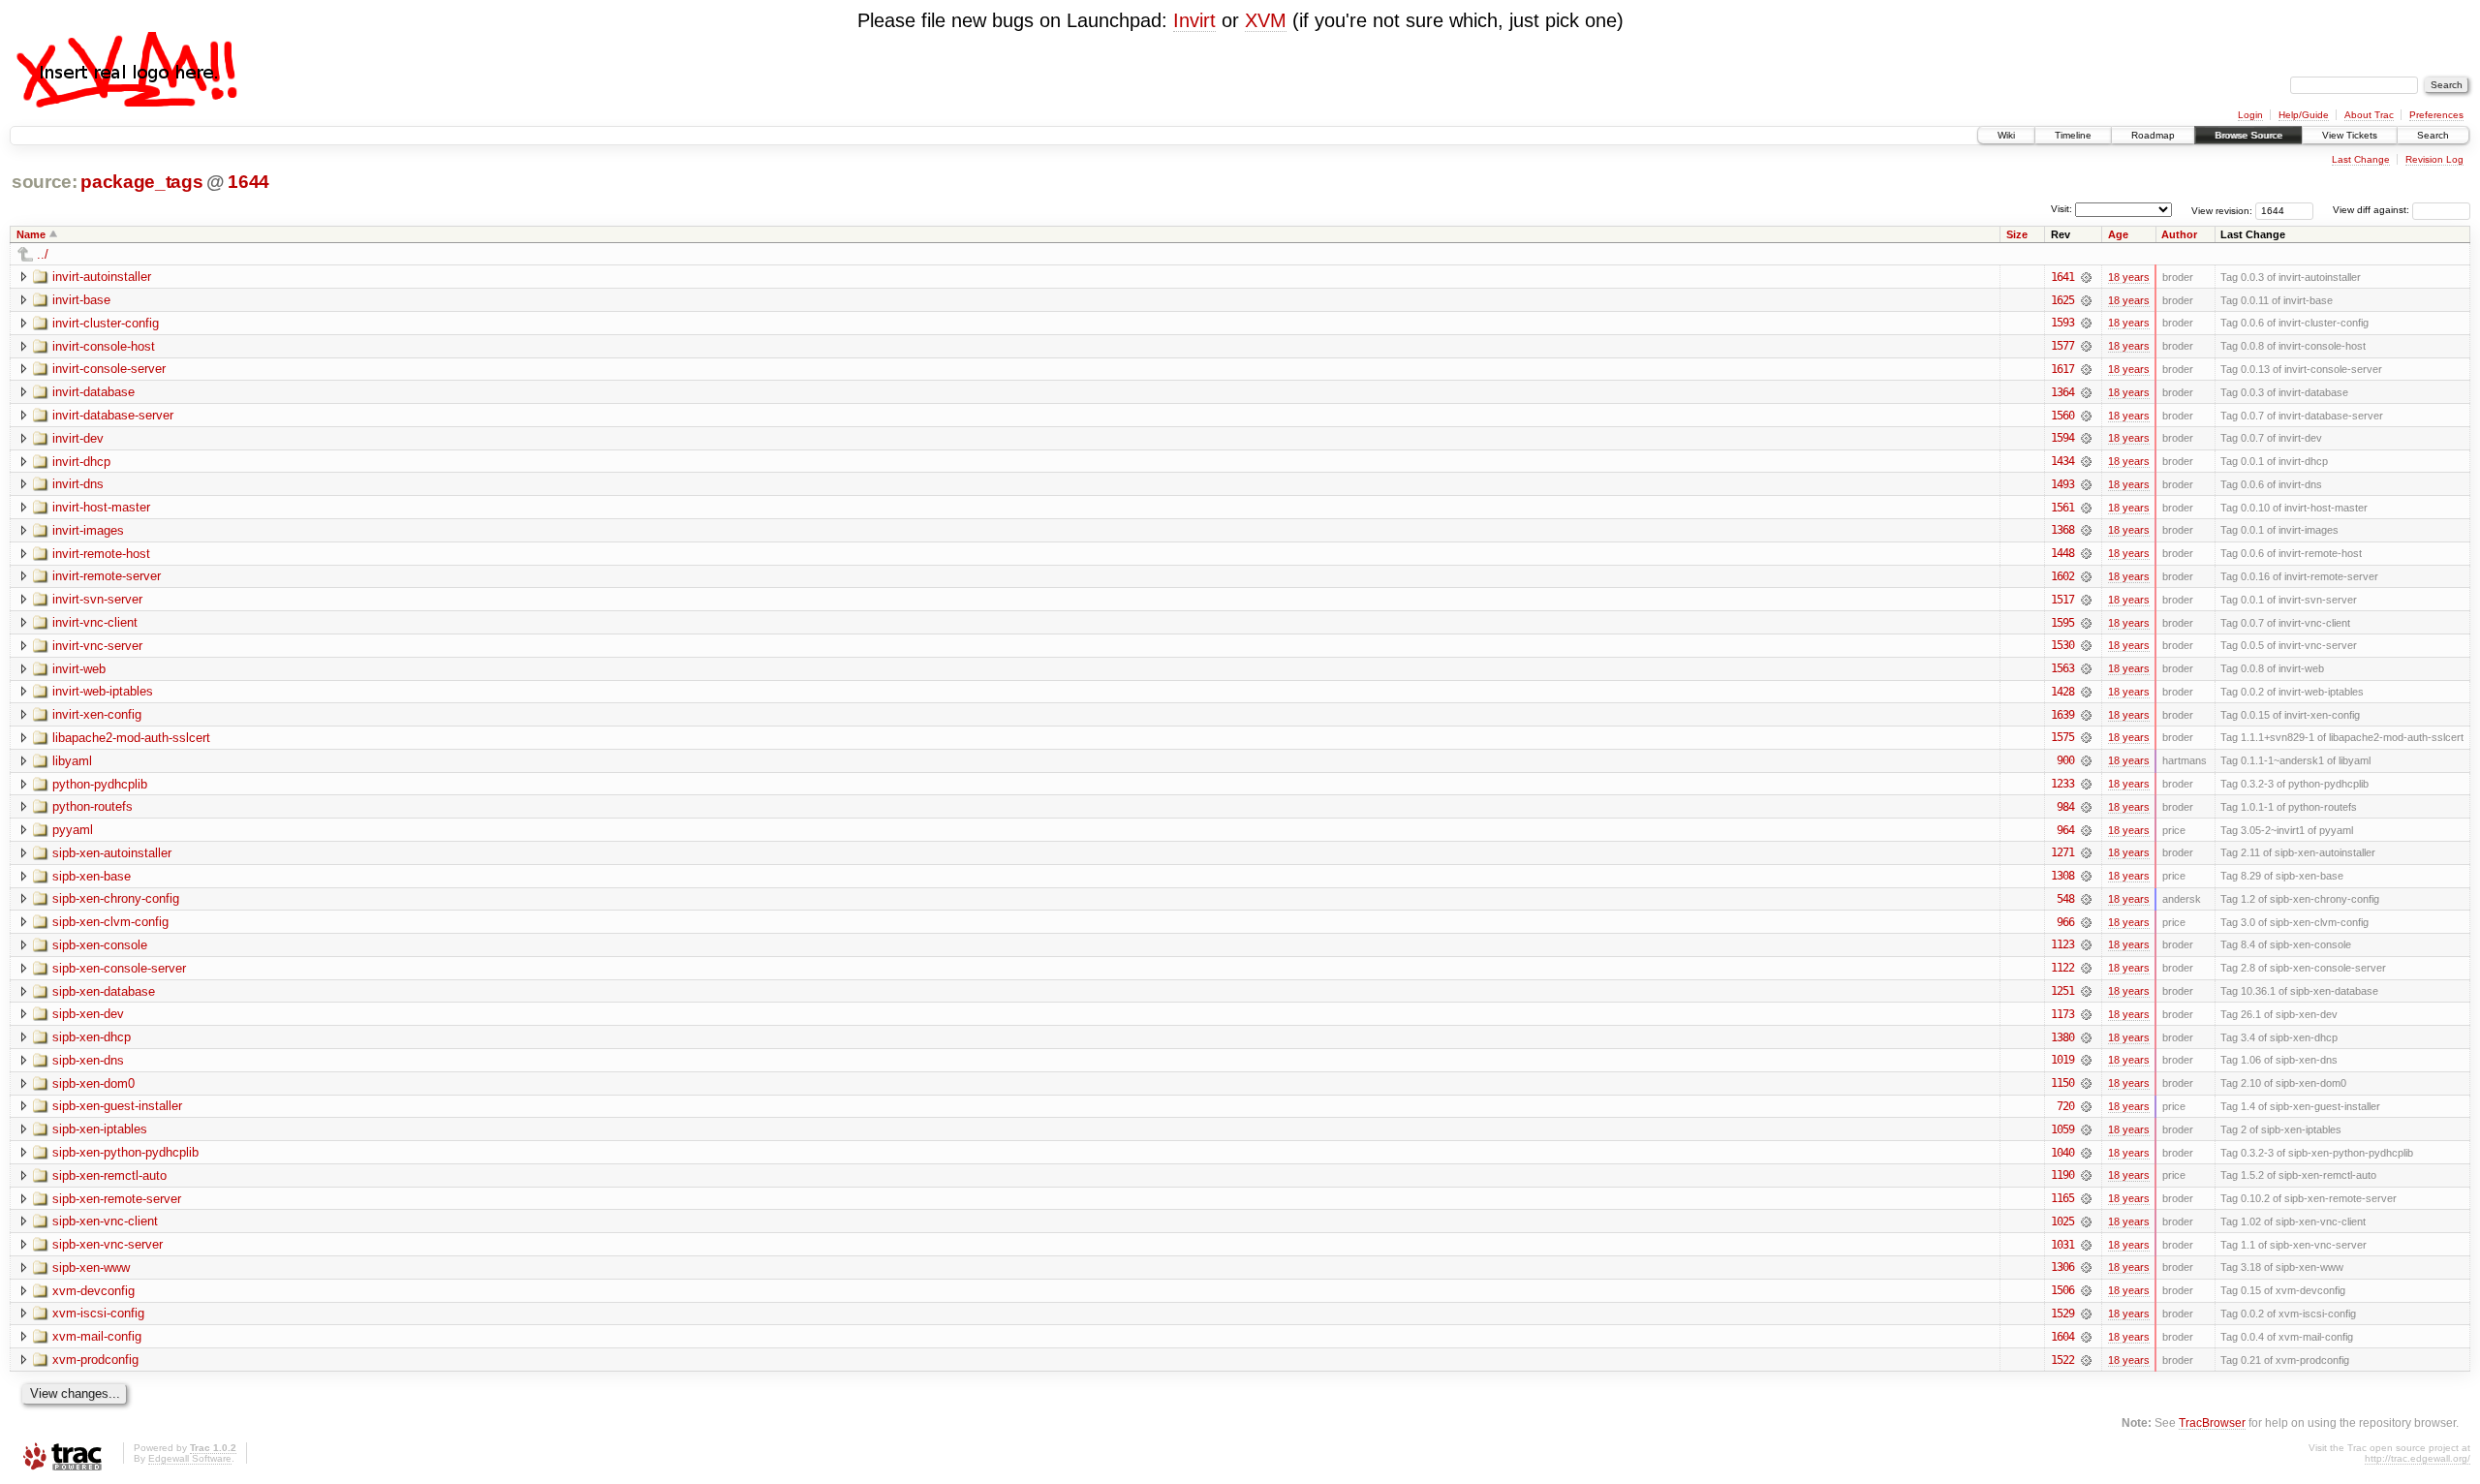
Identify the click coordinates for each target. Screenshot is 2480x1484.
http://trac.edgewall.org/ (2418, 1458)
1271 (2062, 852)
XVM (1266, 20)
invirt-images (88, 530)
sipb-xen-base (92, 876)
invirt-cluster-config (106, 323)
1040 (2062, 1153)
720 (2065, 1106)
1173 (2062, 1014)
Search (2433, 135)
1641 (2062, 277)
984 (2065, 807)
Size (2017, 234)
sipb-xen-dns (88, 1060)
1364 (2062, 392)
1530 (2062, 645)
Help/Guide (2304, 115)
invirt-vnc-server (97, 646)
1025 (2062, 1221)
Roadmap (2153, 135)
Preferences (2436, 115)
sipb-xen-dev (88, 1014)
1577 (2062, 346)
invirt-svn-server (97, 599)
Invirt (1194, 20)
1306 (2062, 1267)
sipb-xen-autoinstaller (112, 853)
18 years (2129, 277)
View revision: (2222, 210)
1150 (2062, 1083)
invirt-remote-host (101, 554)
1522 (2062, 1360)
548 (2065, 899)
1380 (2062, 1037)
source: (45, 182)
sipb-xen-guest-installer (117, 1106)
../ (43, 254)
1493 (2062, 484)
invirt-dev (78, 438)
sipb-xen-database (104, 991)
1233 (2062, 784)
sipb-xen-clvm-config (110, 922)
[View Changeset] (2086, 277)
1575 (2062, 737)
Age (2118, 234)
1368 (2062, 530)
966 (2065, 922)
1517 (2062, 600)
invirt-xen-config (97, 714)
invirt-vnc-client (95, 622)
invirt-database (93, 392)
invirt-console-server (109, 369)
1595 (2062, 623)
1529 (2062, 1314)
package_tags (141, 182)
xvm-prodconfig (95, 1360)
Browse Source (2248, 135)
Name (31, 234)
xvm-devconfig (93, 1291)
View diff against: (2372, 210)
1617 (2062, 369)
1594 (2062, 438)
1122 (2062, 968)
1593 (2062, 323)
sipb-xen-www (91, 1268)
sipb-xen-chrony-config (116, 898)
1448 (2062, 553)
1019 (2062, 1060)
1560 (2062, 416)
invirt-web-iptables (103, 691)
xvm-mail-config (97, 1336)
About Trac (2369, 115)
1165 (2062, 1198)
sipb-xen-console (100, 945)
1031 (2062, 1245)
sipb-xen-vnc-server (108, 1244)
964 (2065, 830)
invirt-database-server (113, 415)
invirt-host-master (101, 507)
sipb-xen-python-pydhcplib (125, 1152)
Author (2179, 234)
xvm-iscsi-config (98, 1313)
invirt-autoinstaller (102, 277)
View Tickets (2350, 135)
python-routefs (93, 806)
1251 (2062, 991)
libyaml (72, 761)
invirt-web (79, 669)
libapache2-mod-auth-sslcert (131, 738)
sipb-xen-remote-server (117, 1199)
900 (2065, 760)
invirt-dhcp (81, 462)
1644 (248, 182)
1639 (2062, 715)
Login (2250, 115)
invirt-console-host (104, 346)
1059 (2062, 1129)
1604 (2062, 1337)
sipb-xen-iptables (100, 1129)
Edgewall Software (190, 1458)
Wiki (2006, 135)
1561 (2062, 508)
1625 (2062, 300)
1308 (2062, 876)
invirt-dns (78, 484)
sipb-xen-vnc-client (105, 1221)
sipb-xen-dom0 (93, 1083)
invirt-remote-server (107, 576)
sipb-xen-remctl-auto (109, 1175)
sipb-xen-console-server (119, 968)
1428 (2062, 692)
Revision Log (2434, 159)
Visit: (2061, 209)
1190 (2062, 1175)
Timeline (2073, 135)
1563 (2062, 668)
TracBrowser (2212, 1422)
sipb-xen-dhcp (92, 1037)
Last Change (2361, 159)
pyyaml (73, 830)
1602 (2062, 576)
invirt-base (81, 300)
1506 (2062, 1290)
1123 (2062, 944)
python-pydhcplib (100, 784)
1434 (2062, 461)
